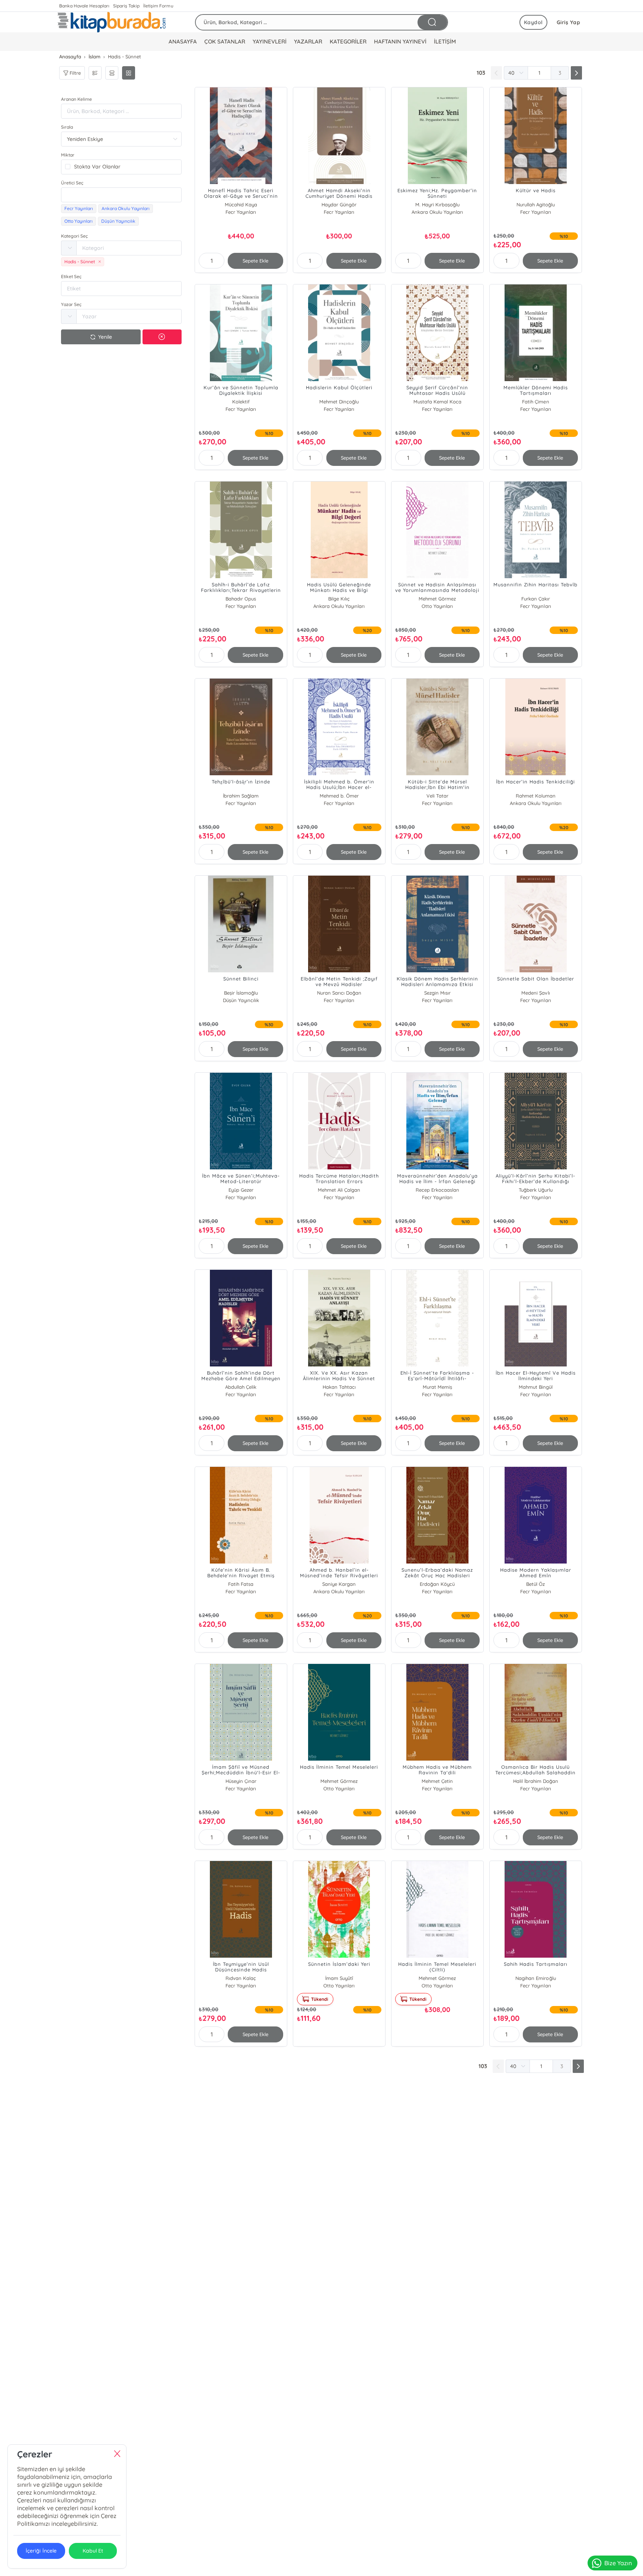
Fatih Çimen (535, 402)
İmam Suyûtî (339, 1978)
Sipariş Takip (126, 6)
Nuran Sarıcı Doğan (339, 993)
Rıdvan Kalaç (241, 1978)
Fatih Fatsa (241, 1584)
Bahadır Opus (241, 599)
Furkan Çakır (536, 599)
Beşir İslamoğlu (241, 993)
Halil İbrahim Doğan (536, 1781)
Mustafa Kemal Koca (437, 402)
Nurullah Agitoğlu (536, 205)
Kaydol (533, 22)
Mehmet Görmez (437, 599)
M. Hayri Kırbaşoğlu (437, 205)
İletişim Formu (158, 6)
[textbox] (121, 195)
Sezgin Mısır (437, 993)
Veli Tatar (437, 796)
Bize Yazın (618, 2563)
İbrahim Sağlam (241, 796)
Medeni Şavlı (535, 993)
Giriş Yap (569, 22)
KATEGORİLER (348, 41)
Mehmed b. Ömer (339, 796)
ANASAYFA (183, 41)
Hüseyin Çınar (241, 1781)
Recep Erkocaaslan (437, 1190)
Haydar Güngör (339, 205)
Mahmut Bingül (536, 1387)
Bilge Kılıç (339, 599)
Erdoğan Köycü (437, 1584)
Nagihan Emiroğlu (535, 1978)
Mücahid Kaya (241, 205)
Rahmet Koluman (536, 796)
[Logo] (111, 22)
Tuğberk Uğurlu (536, 1190)
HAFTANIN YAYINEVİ (400, 41)
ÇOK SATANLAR (225, 41)
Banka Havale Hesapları (84, 6)
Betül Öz (535, 1584)
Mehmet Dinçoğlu (339, 402)
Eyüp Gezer (241, 1190)
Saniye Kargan (339, 1584)
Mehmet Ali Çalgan (339, 1190)
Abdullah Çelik (241, 1387)
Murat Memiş (437, 1387)
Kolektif (241, 402)
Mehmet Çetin (437, 1781)
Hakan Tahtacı (339, 1387)
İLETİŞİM (445, 41)
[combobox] (121, 195)
